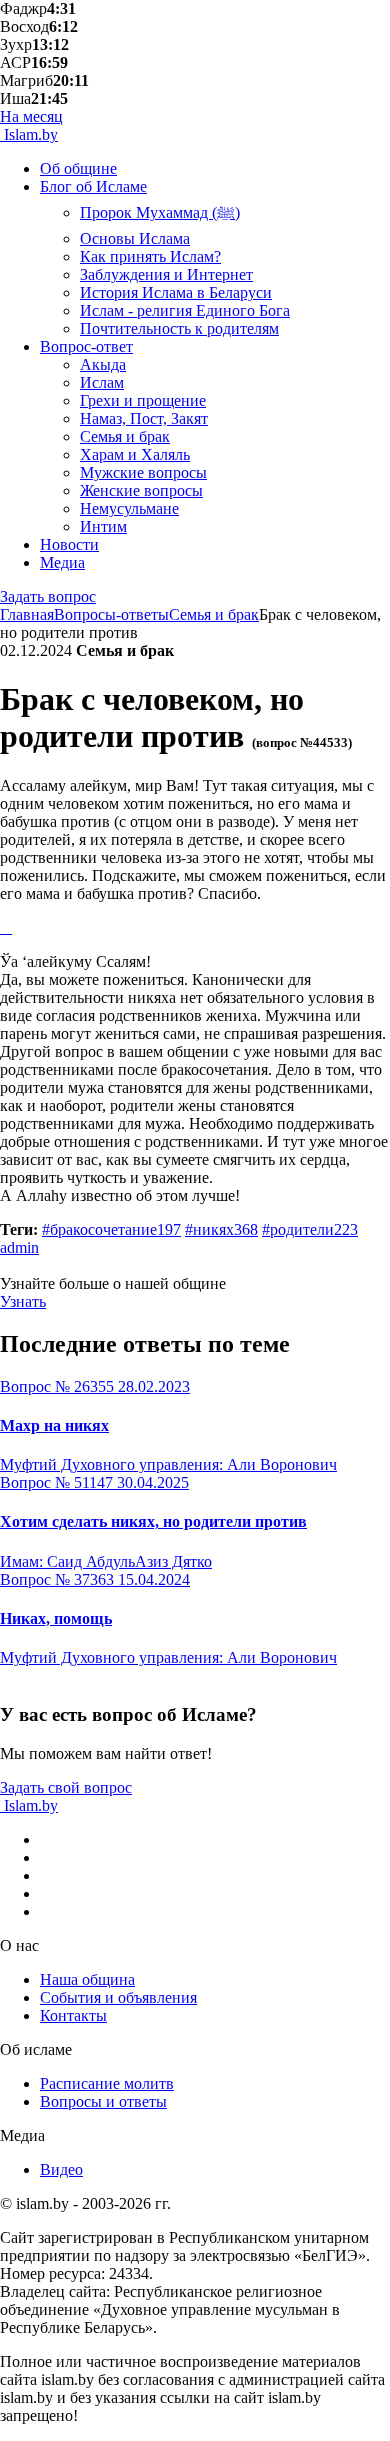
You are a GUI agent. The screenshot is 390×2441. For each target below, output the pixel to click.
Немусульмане (129, 508)
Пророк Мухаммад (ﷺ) (160, 212)
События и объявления (118, 1997)
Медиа (62, 562)
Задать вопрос (48, 596)
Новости (69, 544)
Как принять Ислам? (150, 256)
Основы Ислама (135, 238)
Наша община (87, 1979)
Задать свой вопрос (66, 1787)
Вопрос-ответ (86, 346)
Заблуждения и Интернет (166, 274)
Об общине (78, 168)
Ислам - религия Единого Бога (185, 310)
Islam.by (29, 134)
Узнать (23, 1301)
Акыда (103, 364)
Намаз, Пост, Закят (144, 418)
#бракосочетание (111, 1229)
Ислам (102, 382)
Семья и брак (125, 436)
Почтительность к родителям (179, 328)
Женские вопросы (141, 490)
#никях (221, 1229)
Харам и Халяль (135, 454)
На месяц (31, 116)
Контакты (73, 2015)
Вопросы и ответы (103, 2101)
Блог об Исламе (93, 186)
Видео (61, 2169)
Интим (103, 526)
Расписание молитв (107, 2083)
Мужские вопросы (143, 472)
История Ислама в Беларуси (176, 292)
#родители (310, 1229)
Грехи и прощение (143, 400)
